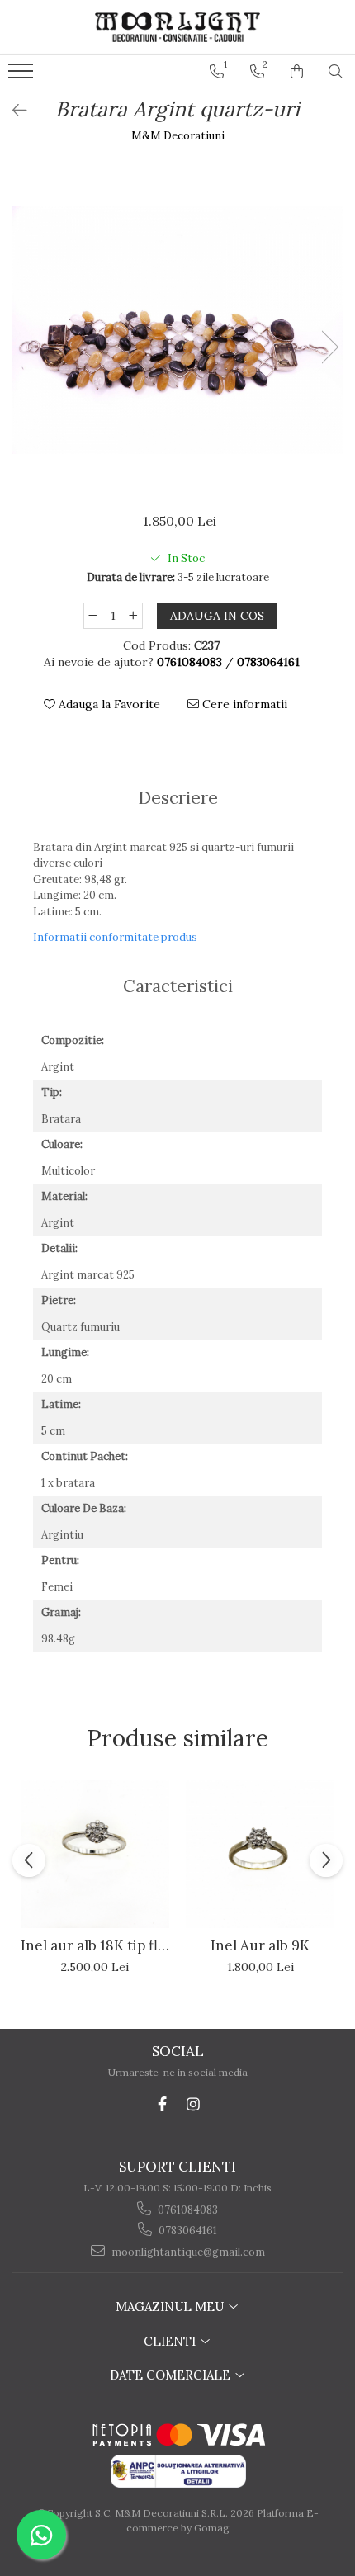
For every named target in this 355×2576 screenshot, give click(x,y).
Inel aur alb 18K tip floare (95, 1945)
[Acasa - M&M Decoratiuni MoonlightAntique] (177, 27)
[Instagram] (194, 2104)
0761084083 (187, 2210)
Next (329, 347)
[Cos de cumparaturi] (297, 72)
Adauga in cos (217, 616)
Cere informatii (243, 704)
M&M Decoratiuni (178, 136)
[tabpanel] (177, 330)
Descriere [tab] (178, 798)
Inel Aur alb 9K (260, 1945)
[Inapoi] (12, 110)
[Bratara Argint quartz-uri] (177, 330)
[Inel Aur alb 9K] (260, 1854)
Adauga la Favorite (108, 704)
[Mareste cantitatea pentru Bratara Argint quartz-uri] (134, 616)
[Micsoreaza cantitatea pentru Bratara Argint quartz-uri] (92, 616)
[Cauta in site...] (336, 72)
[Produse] (23, 76)
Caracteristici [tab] (178, 986)
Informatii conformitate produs (115, 937)
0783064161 (187, 2231)
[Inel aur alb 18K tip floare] (95, 1854)
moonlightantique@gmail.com (187, 2252)
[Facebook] (162, 2104)
